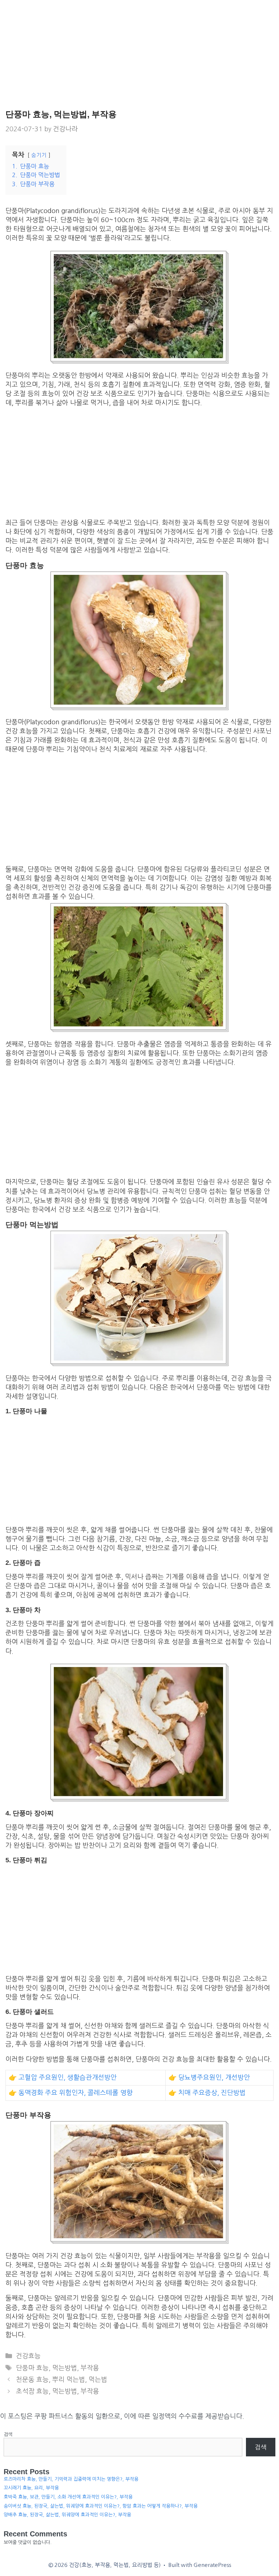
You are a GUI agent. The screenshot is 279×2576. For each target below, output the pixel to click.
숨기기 (39, 155)
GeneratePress (212, 2565)
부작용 (90, 2368)
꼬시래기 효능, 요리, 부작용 (31, 2488)
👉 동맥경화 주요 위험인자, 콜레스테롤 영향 (71, 2093)
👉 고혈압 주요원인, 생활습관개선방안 (63, 2078)
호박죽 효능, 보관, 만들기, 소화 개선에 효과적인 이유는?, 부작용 (68, 2497)
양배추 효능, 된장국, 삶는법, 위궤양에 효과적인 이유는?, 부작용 (67, 2515)
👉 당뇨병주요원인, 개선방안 (209, 2078)
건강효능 (28, 2356)
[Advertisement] (139, 55)
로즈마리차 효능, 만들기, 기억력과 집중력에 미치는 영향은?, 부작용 (71, 2479)
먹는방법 (65, 2368)
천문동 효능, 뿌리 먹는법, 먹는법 (62, 2380)
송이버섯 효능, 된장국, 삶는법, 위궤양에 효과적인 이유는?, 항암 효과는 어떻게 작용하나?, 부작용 (101, 2506)
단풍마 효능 (32, 2368)
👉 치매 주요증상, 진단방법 (207, 2093)
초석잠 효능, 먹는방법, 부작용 (58, 2391)
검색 (8, 2434)
